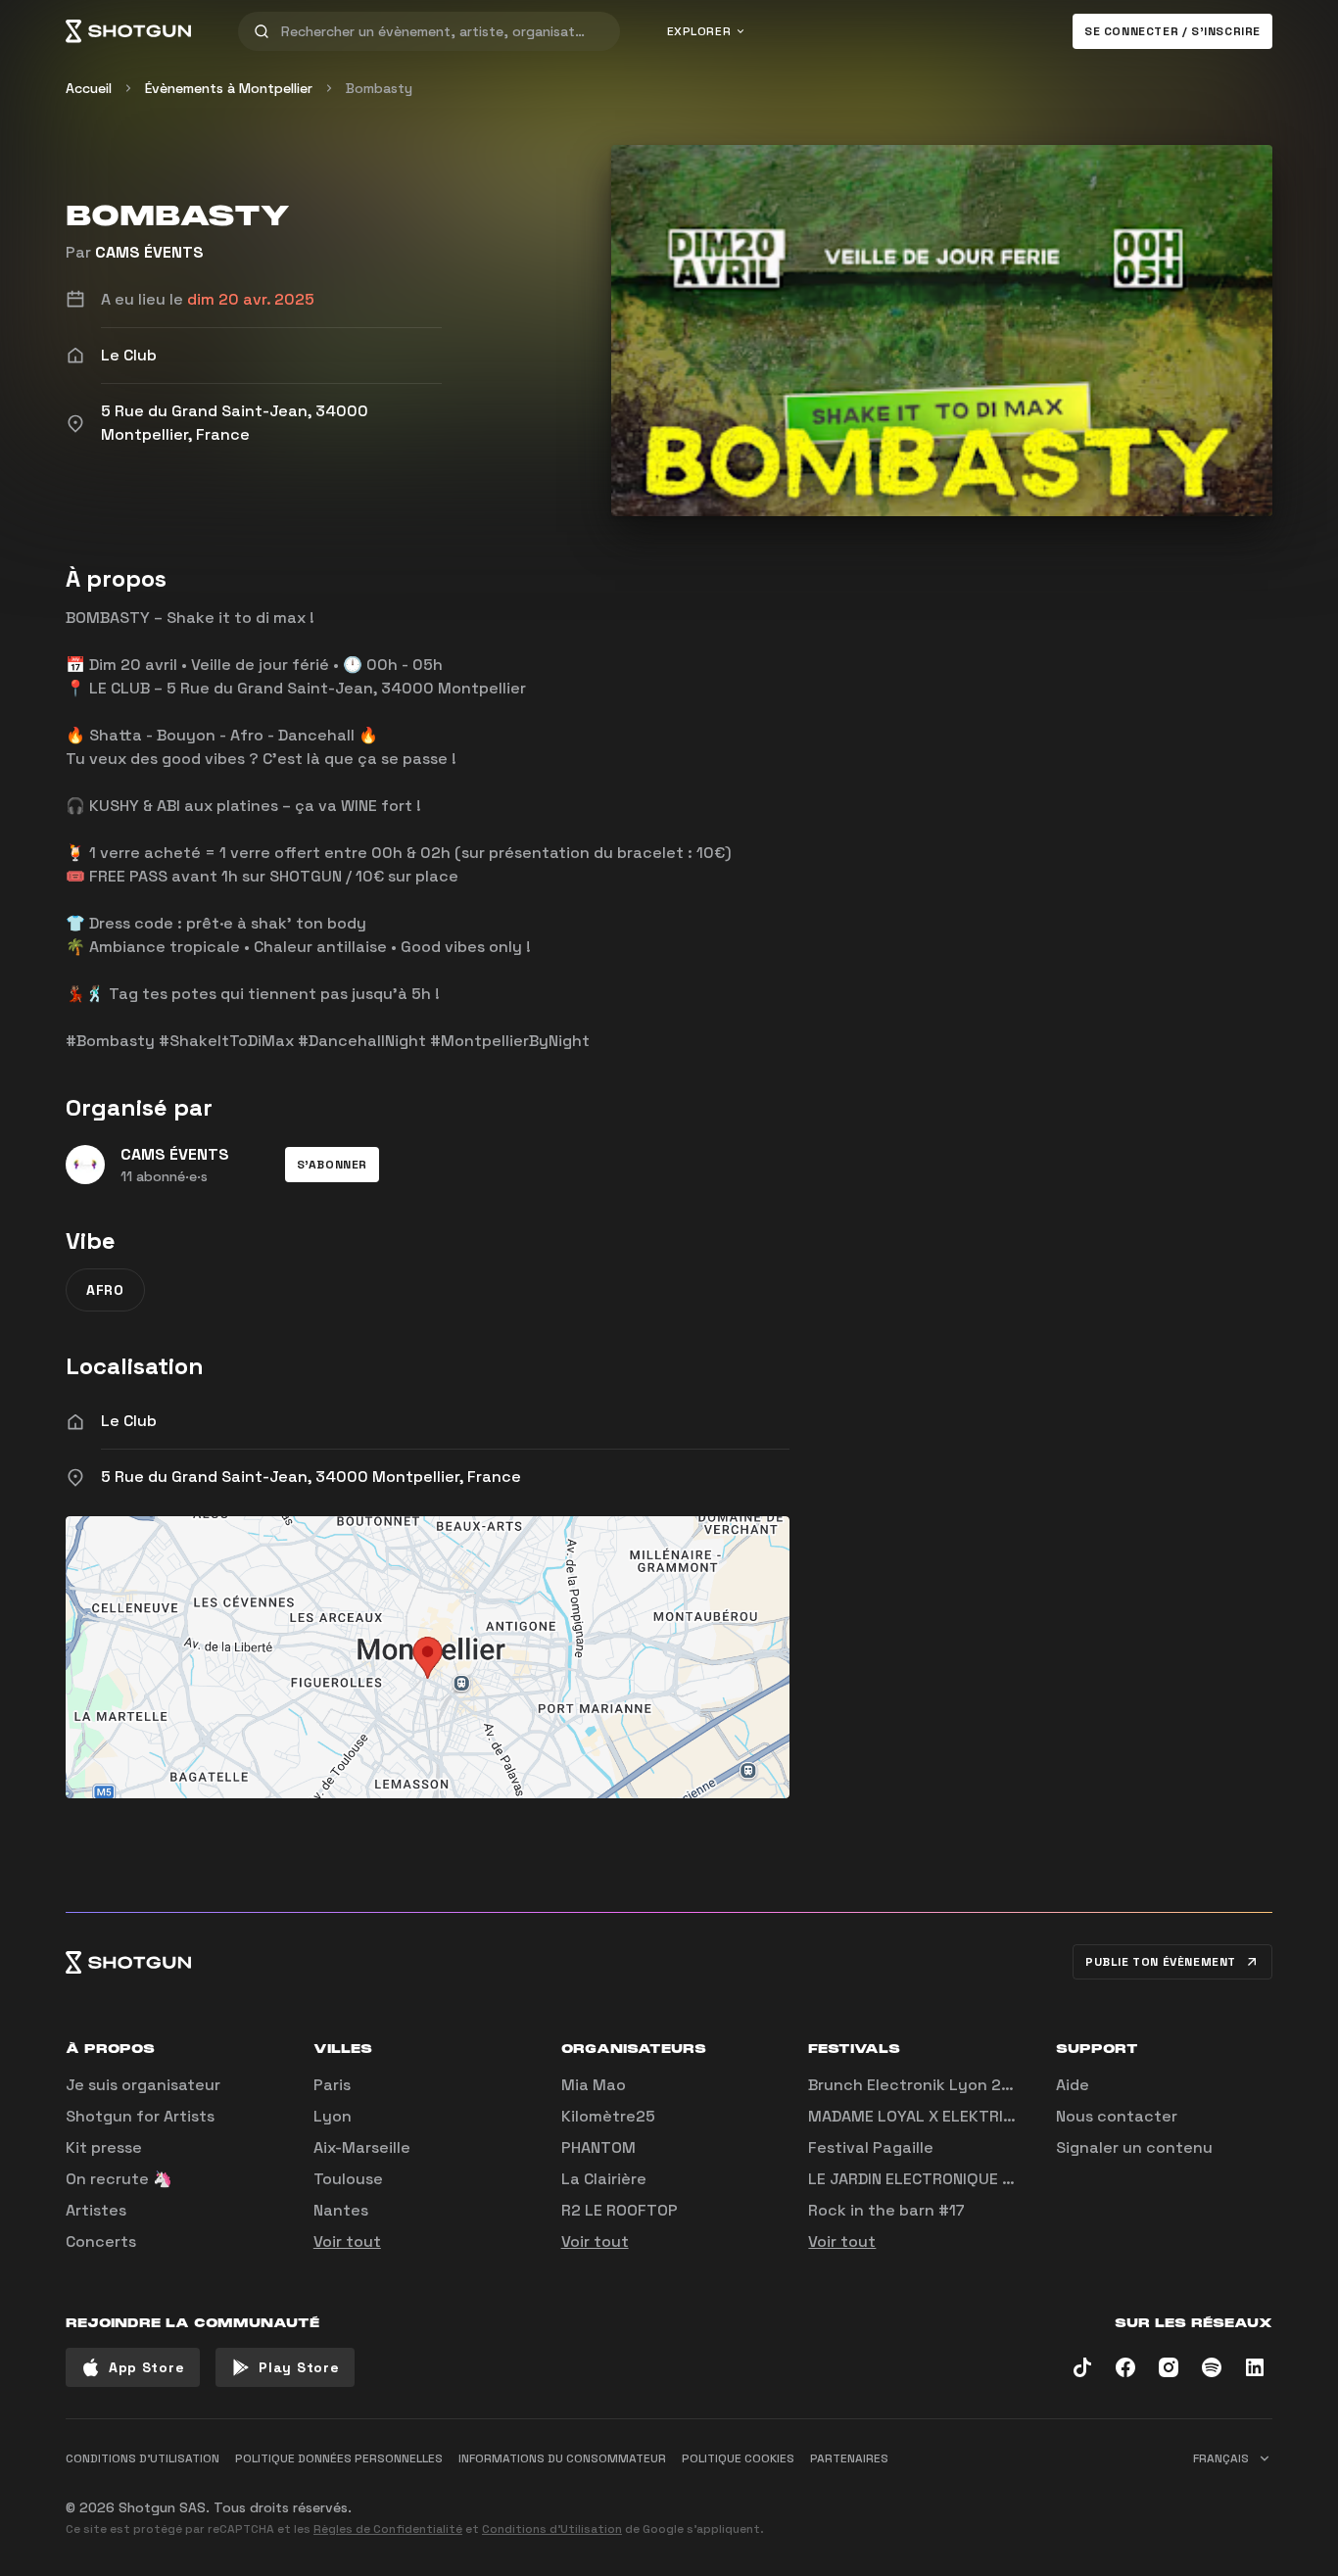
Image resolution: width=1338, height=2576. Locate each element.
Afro (105, 1290)
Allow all (1027, 2500)
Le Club (129, 1421)
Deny (1238, 2500)
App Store (146, 2367)
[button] (332, 1165)
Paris (332, 2085)
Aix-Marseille (362, 2147)
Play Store (299, 2367)
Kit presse (104, 2147)
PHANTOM (598, 2147)
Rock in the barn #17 (886, 2210)
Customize (1134, 2500)
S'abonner (332, 1165)
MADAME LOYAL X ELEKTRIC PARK (932, 2116)
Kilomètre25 (608, 2116)
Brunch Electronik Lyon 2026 (920, 2085)
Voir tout (347, 2242)
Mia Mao (594, 2085)
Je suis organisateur (143, 2085)
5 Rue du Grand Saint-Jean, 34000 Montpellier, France (311, 1477)
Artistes (96, 2210)
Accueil (89, 88)
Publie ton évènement (1161, 1962)
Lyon (333, 2116)
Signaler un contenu (1134, 2147)
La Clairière (604, 2179)
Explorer (699, 31)
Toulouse (348, 2179)
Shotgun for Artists (140, 2116)
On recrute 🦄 (119, 2179)
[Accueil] (128, 31)
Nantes (341, 2210)
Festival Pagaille (871, 2147)
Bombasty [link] (379, 88)
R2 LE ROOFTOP (620, 2210)
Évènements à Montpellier (229, 88)
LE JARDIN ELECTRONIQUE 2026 (925, 2179)
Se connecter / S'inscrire (1172, 31)
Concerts (101, 2242)
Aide (1073, 2085)
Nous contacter (1117, 2116)
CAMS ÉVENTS (149, 252)
